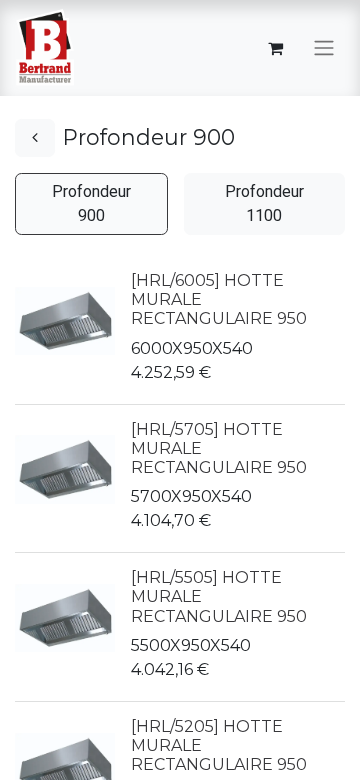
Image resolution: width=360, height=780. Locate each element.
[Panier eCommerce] (275, 48)
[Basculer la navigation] (324, 48)
